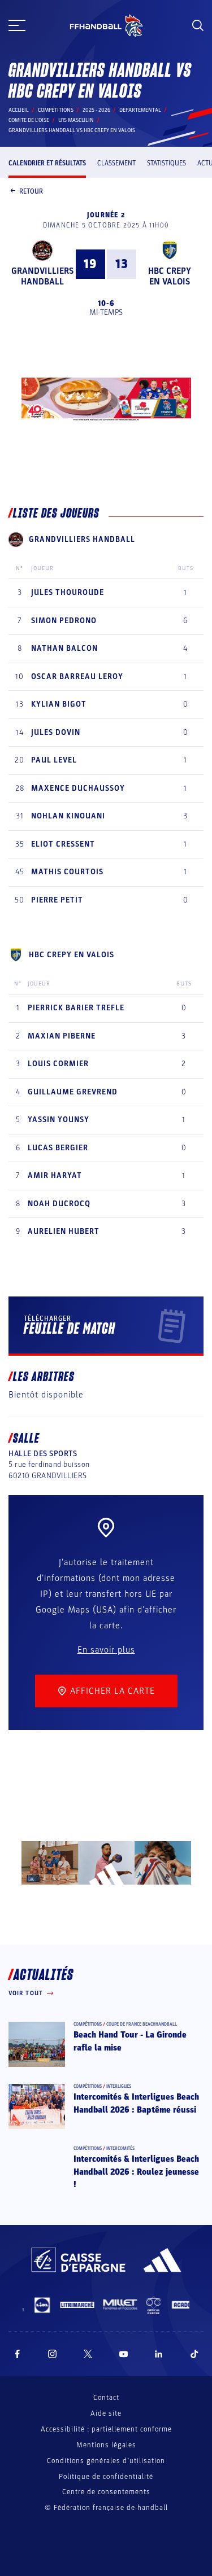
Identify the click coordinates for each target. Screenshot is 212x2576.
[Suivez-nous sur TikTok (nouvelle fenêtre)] (194, 2354)
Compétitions (56, 110)
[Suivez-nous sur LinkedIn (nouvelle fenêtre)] (159, 2354)
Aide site (106, 2413)
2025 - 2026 (96, 110)
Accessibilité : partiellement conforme (106, 2429)
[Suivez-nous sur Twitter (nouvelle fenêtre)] (88, 2354)
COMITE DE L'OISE (29, 120)
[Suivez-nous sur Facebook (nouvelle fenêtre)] (17, 2354)
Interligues (119, 2086)
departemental (140, 110)
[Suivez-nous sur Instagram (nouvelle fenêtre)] (53, 2354)
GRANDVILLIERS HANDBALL (42, 276)
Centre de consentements (106, 2492)
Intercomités (120, 2148)
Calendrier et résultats (47, 163)
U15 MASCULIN (76, 120)
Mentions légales (106, 2445)
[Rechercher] (198, 25)
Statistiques (166, 163)
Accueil (19, 110)
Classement (116, 163)
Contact (106, 2398)
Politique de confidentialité (106, 2477)
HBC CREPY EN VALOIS (170, 276)
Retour (31, 191)
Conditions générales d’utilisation (106, 2461)
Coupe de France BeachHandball (142, 2024)
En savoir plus (106, 1650)
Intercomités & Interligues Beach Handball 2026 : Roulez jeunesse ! (136, 2172)
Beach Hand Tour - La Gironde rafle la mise (130, 2041)
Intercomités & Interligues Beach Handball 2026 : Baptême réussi (136, 2103)
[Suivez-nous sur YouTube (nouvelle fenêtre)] (124, 2354)
